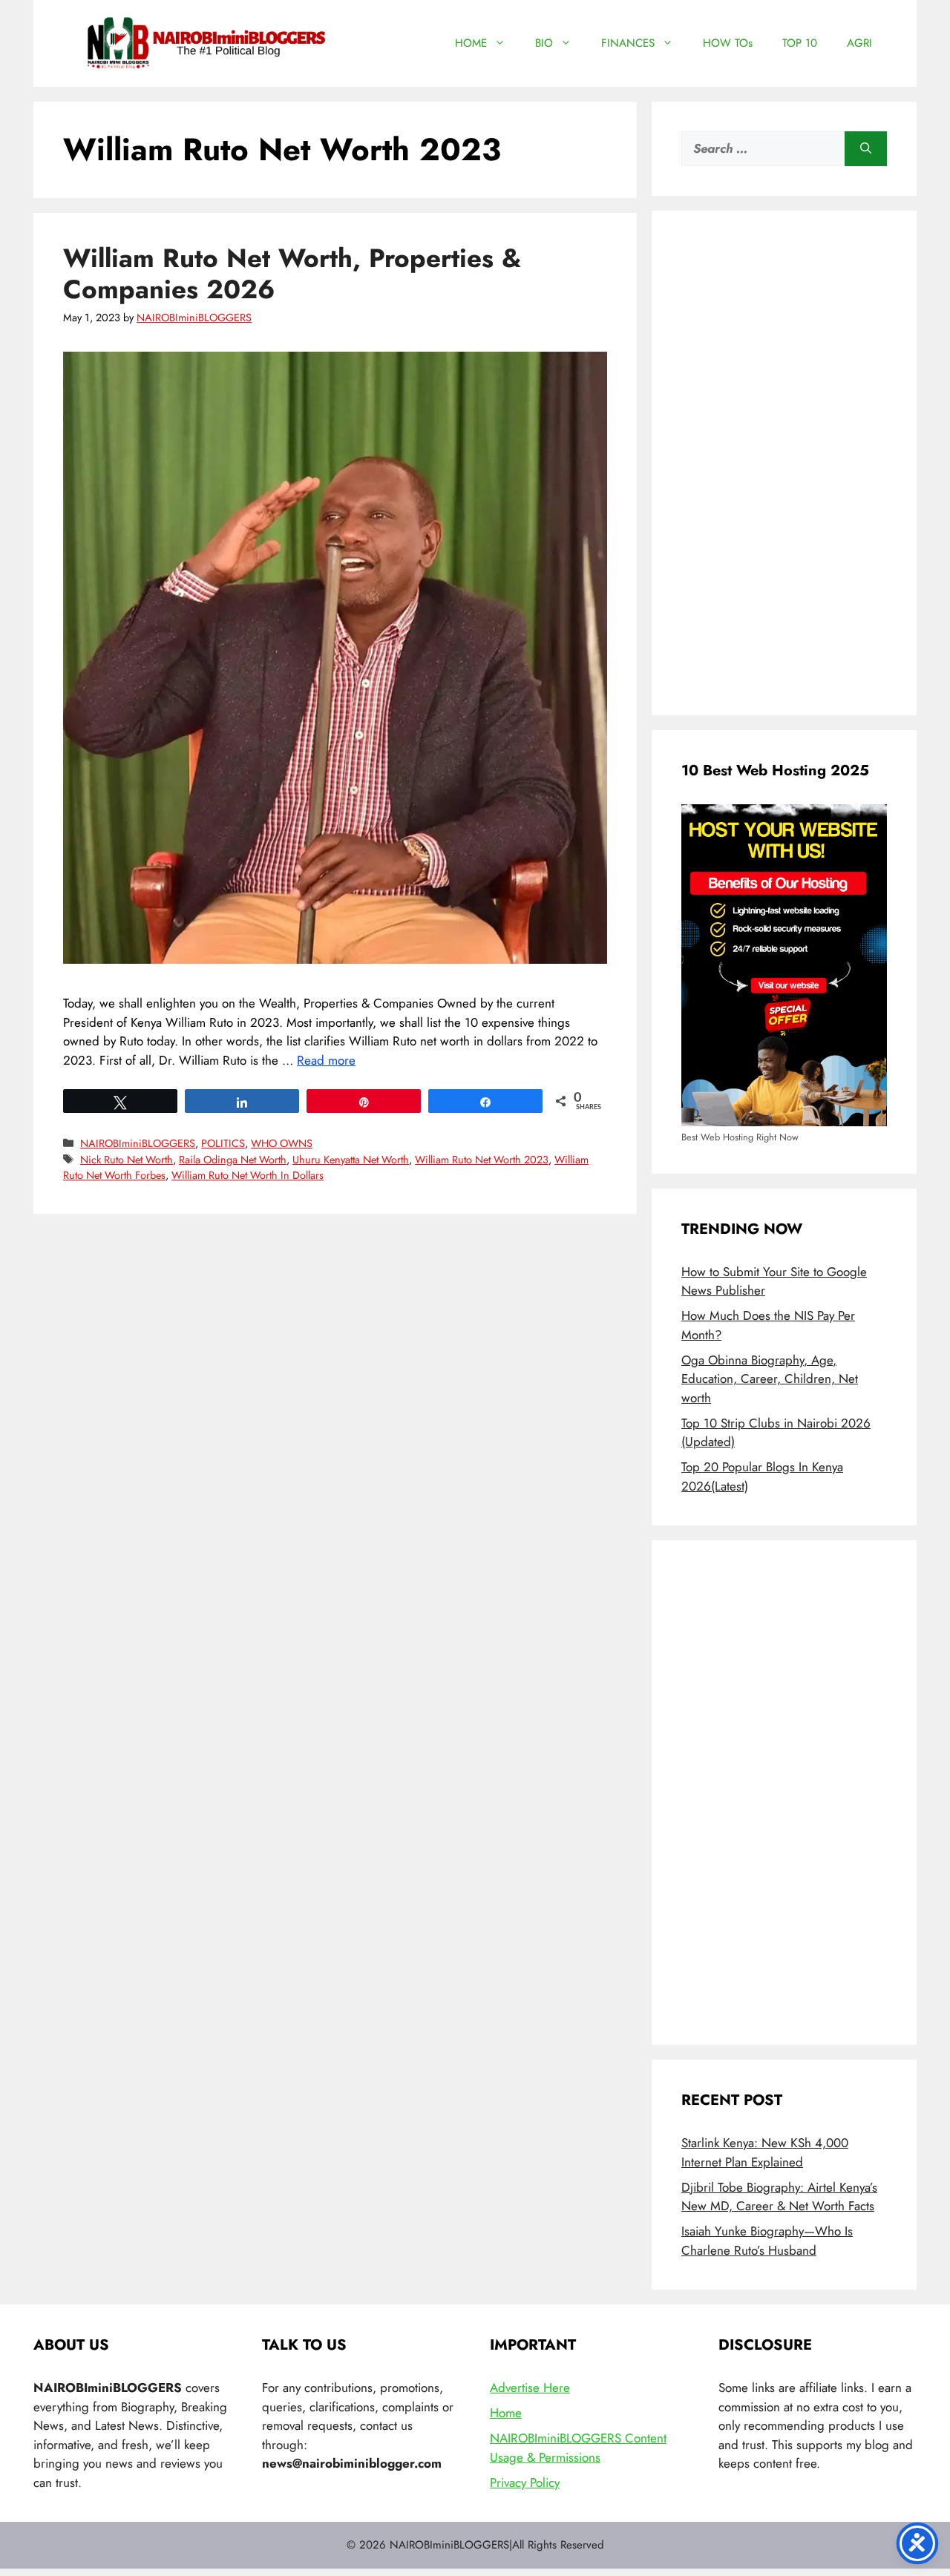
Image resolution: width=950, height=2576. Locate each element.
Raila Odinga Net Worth (233, 1160)
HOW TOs (728, 43)
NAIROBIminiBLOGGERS (138, 1143)
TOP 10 (800, 43)
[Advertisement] (784, 463)
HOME (471, 43)
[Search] (866, 149)
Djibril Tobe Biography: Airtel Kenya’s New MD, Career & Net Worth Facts (779, 2197)
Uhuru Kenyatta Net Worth (351, 1160)
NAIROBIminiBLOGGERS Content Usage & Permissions (578, 2448)
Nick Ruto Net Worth (127, 1160)
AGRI (859, 43)
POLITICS (223, 1143)
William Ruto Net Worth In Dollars (248, 1175)
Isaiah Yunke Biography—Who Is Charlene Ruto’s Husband (767, 2241)
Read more (326, 1060)
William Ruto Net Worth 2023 (482, 1160)
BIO (544, 43)
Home (506, 2413)
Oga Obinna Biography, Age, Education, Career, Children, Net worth (770, 1379)
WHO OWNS (282, 1143)
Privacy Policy (525, 2483)
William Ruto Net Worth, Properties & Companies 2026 (292, 274)
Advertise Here (530, 2388)
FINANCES (628, 43)
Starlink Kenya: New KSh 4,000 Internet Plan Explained (765, 2152)
